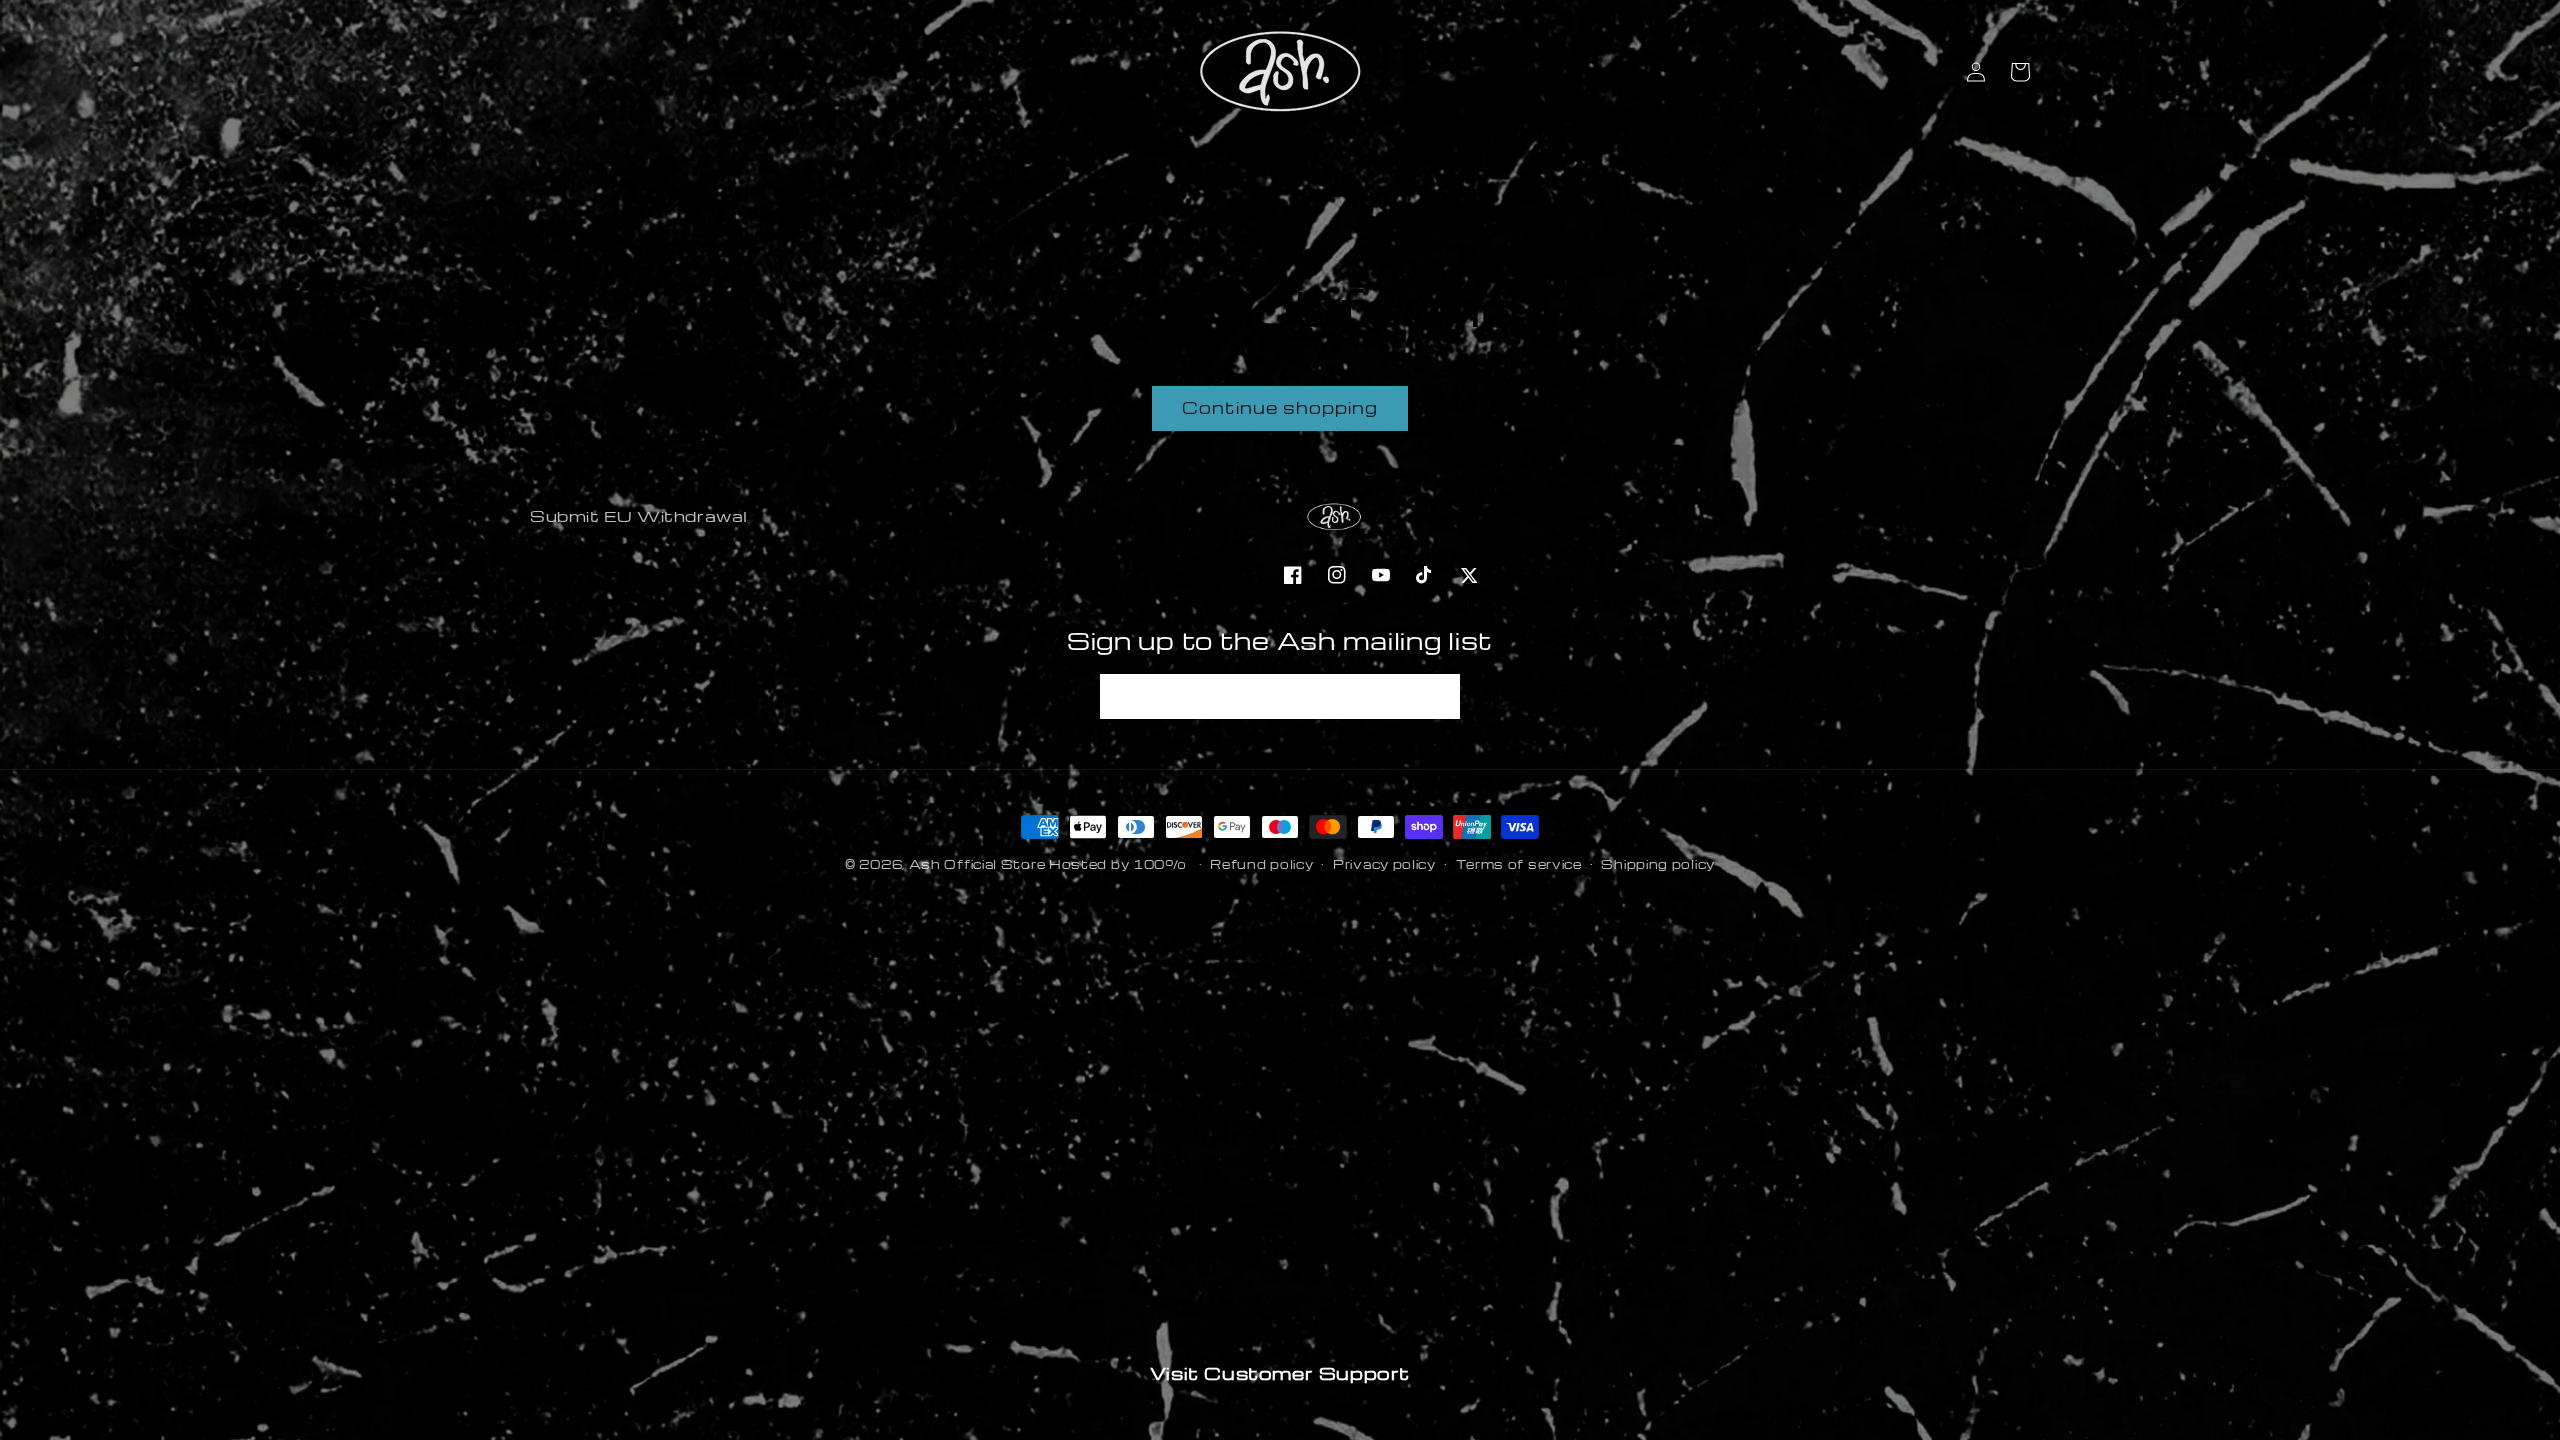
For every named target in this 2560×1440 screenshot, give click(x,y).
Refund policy (1261, 864)
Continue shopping (1280, 407)
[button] (2020, 72)
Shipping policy (1658, 864)
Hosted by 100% (1118, 864)
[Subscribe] (1438, 696)
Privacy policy (1384, 864)
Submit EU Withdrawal (639, 516)
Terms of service (1519, 864)
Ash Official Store (977, 864)
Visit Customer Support (1280, 1372)
